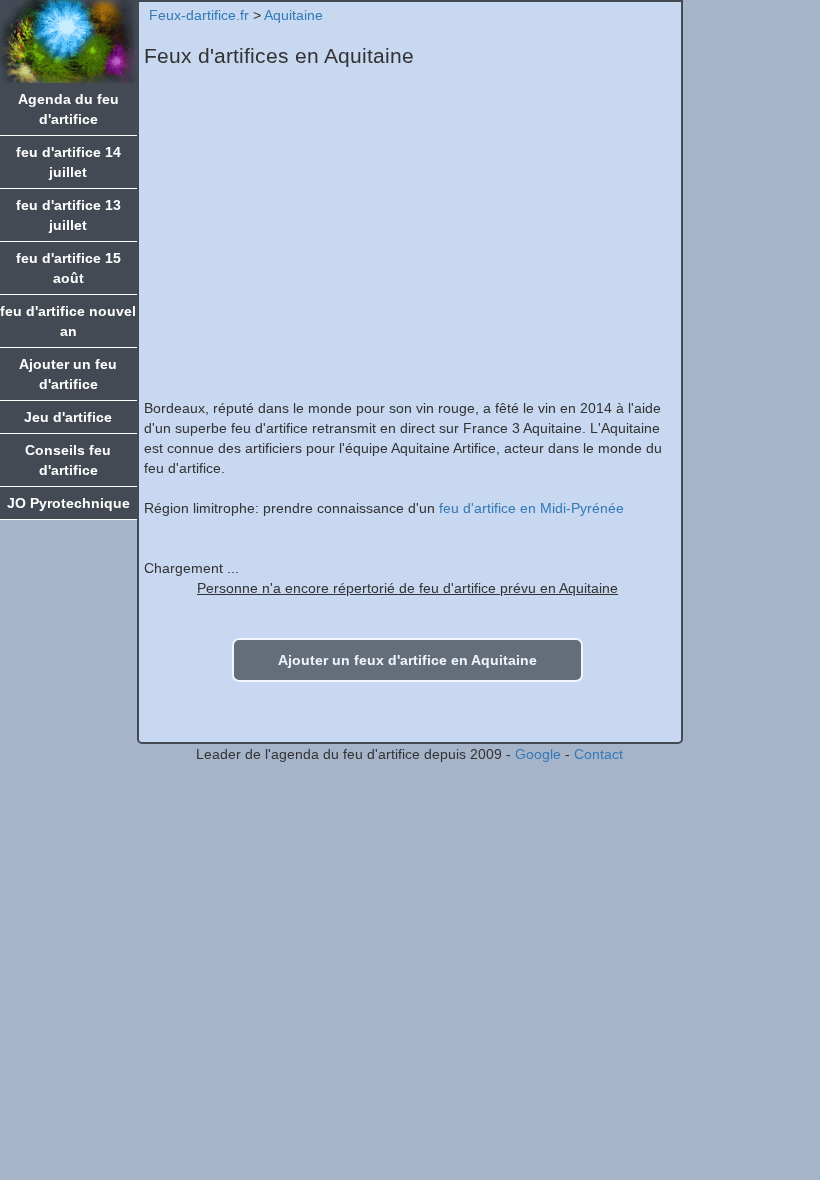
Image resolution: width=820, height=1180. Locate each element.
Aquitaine (293, 15)
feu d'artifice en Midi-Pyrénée (531, 508)
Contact (598, 754)
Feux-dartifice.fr (199, 15)
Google (538, 754)
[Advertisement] (408, 238)
